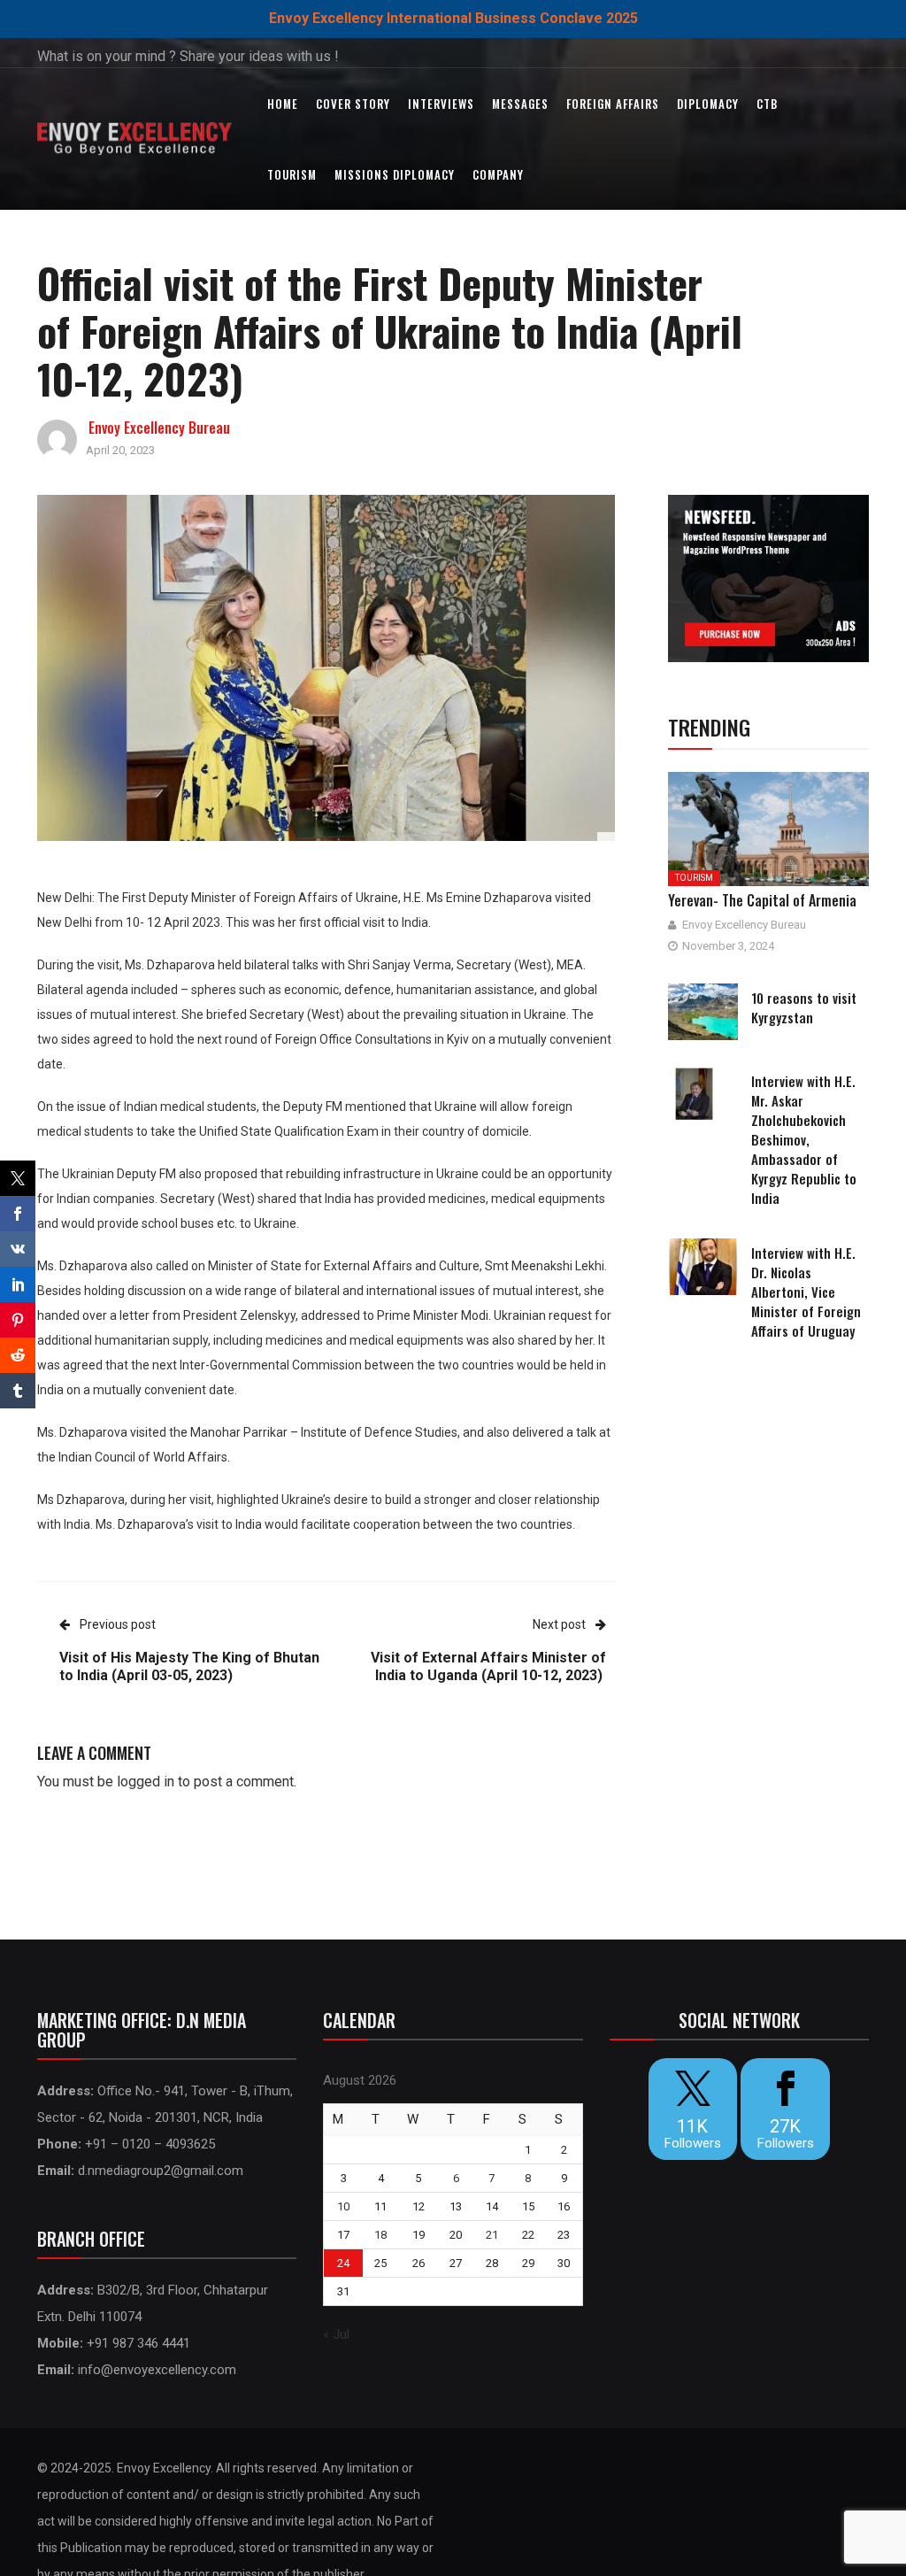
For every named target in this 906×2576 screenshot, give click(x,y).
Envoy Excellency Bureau (159, 428)
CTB (767, 104)
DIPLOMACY (708, 104)
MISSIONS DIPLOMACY (395, 174)
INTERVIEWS (441, 104)
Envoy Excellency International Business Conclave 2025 (453, 18)
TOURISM (292, 174)
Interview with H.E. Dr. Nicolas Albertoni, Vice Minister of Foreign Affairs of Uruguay (806, 1292)
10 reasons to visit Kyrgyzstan (804, 1007)
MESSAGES (520, 104)
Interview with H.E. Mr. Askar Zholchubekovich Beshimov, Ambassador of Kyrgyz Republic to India (804, 1139)
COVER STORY (353, 104)
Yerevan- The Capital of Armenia (762, 900)
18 (380, 2235)
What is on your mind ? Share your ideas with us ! (188, 56)
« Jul (336, 2334)
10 (343, 2206)
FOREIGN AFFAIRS (613, 104)
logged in (146, 1782)
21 (492, 2235)
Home (283, 104)
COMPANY (498, 174)
